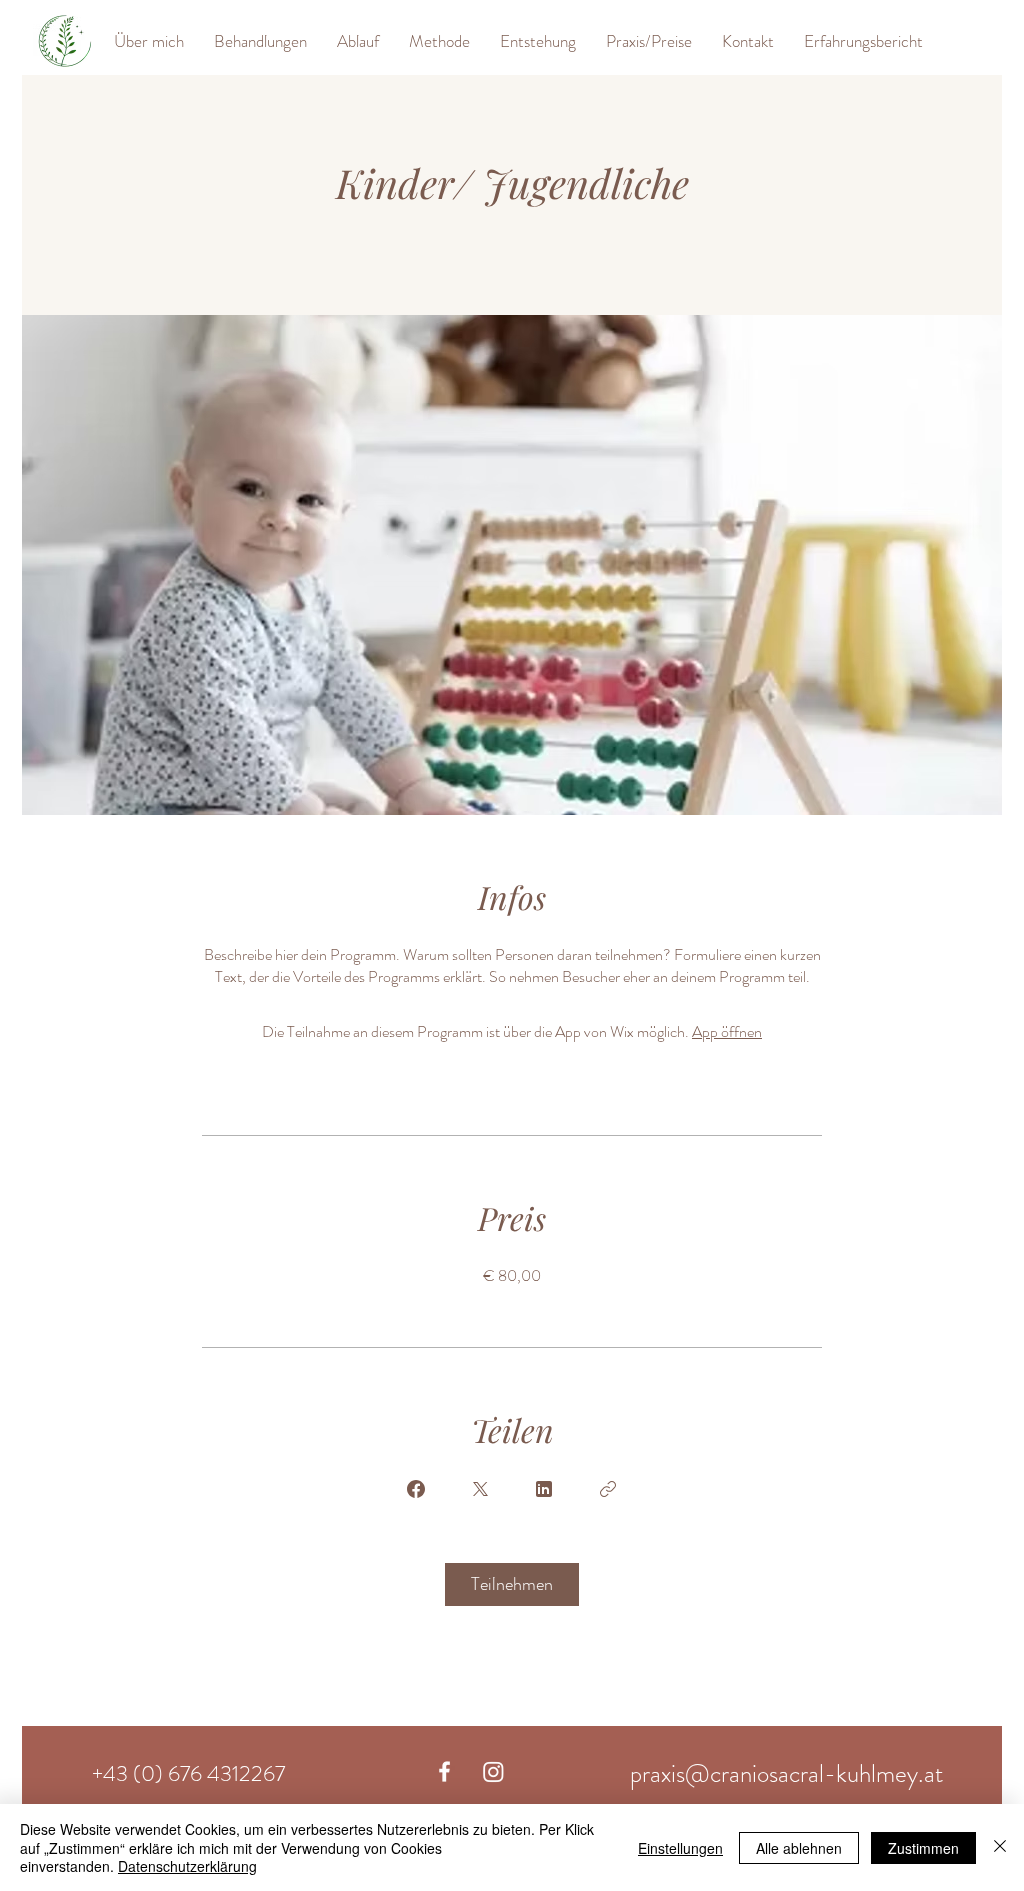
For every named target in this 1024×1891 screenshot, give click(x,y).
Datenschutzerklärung (187, 1866)
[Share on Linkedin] (544, 1489)
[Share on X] (480, 1489)
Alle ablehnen (799, 1848)
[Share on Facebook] (416, 1489)
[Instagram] (493, 1771)
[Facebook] (444, 1771)
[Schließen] (1000, 1847)
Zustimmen (923, 1848)
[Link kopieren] (608, 1489)
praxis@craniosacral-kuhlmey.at (786, 1774)
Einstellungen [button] (680, 1848)
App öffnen (727, 1031)
